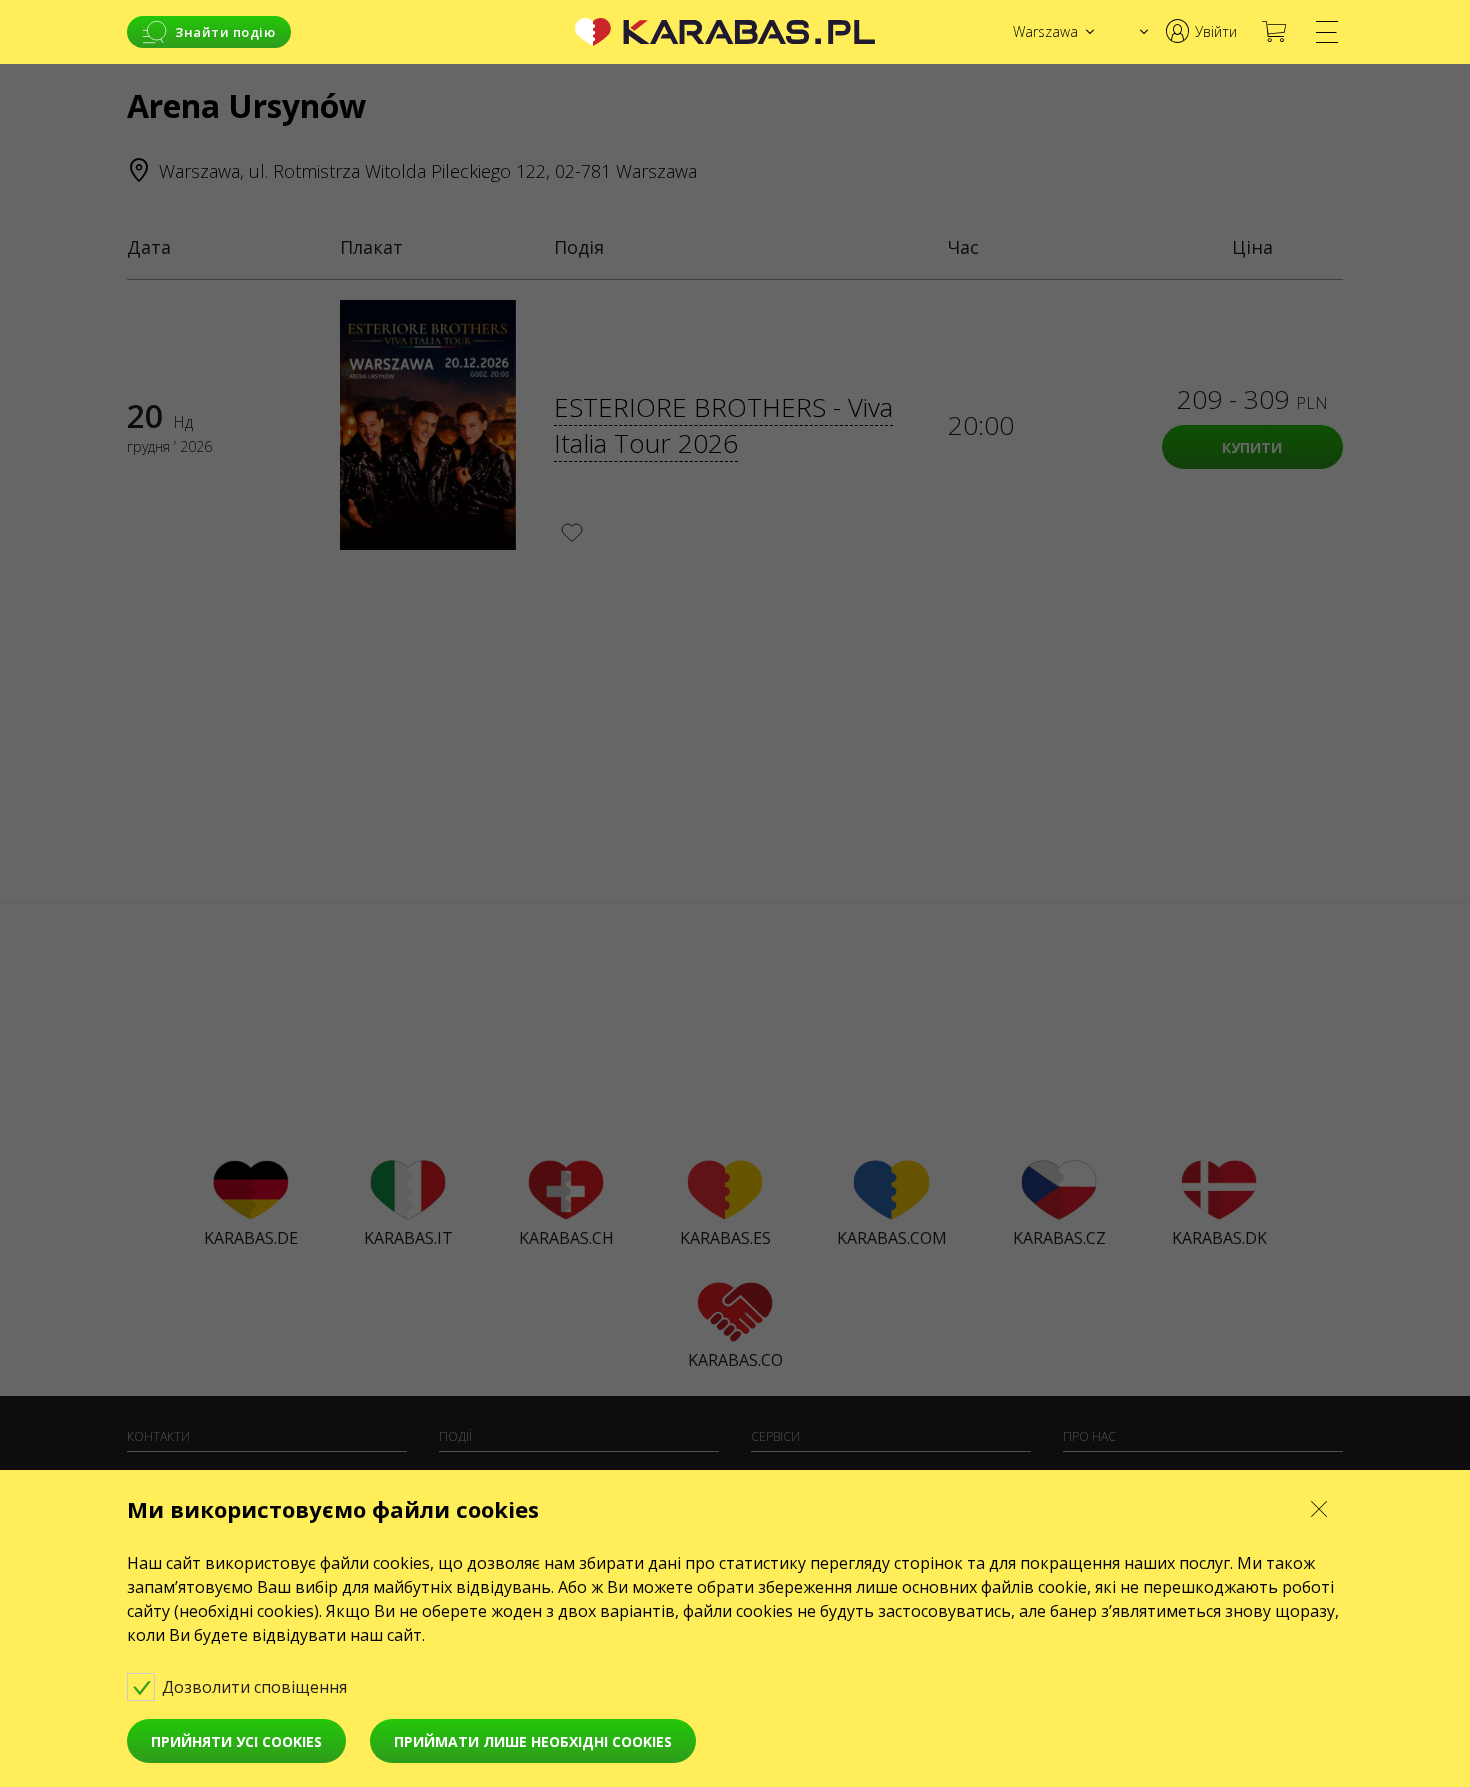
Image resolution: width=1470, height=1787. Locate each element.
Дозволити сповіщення (256, 1687)
